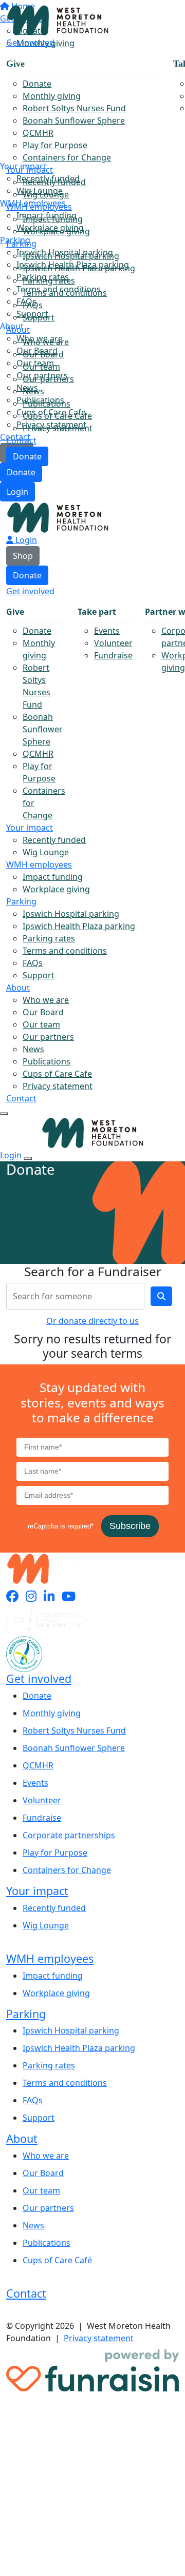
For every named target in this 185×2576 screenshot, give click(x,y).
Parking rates (49, 280)
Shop (23, 556)
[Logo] (58, 19)
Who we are (46, 342)
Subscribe (130, 1526)
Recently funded (54, 182)
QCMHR (38, 133)
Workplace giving (56, 231)
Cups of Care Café (57, 2260)
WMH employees (39, 207)
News (33, 391)
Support (39, 317)
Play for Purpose (55, 145)
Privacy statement (58, 428)
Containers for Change (67, 157)
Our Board (43, 354)
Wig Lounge (46, 194)
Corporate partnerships (69, 1835)
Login (17, 492)
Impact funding (53, 219)
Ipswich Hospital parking (71, 256)
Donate (21, 472)
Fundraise (113, 655)
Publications (47, 404)
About (18, 330)
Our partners (48, 379)
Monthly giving (52, 96)
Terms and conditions (65, 293)
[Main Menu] (4, 1114)
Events (107, 631)
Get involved (30, 43)
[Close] (28, 1158)
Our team (41, 367)
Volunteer (113, 643)
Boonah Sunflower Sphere (74, 120)
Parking (21, 244)
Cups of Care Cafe (57, 416)
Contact (21, 440)
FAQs (33, 305)
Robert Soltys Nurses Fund (74, 108)
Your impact (30, 170)
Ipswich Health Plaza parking (79, 268)
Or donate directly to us (92, 1321)
